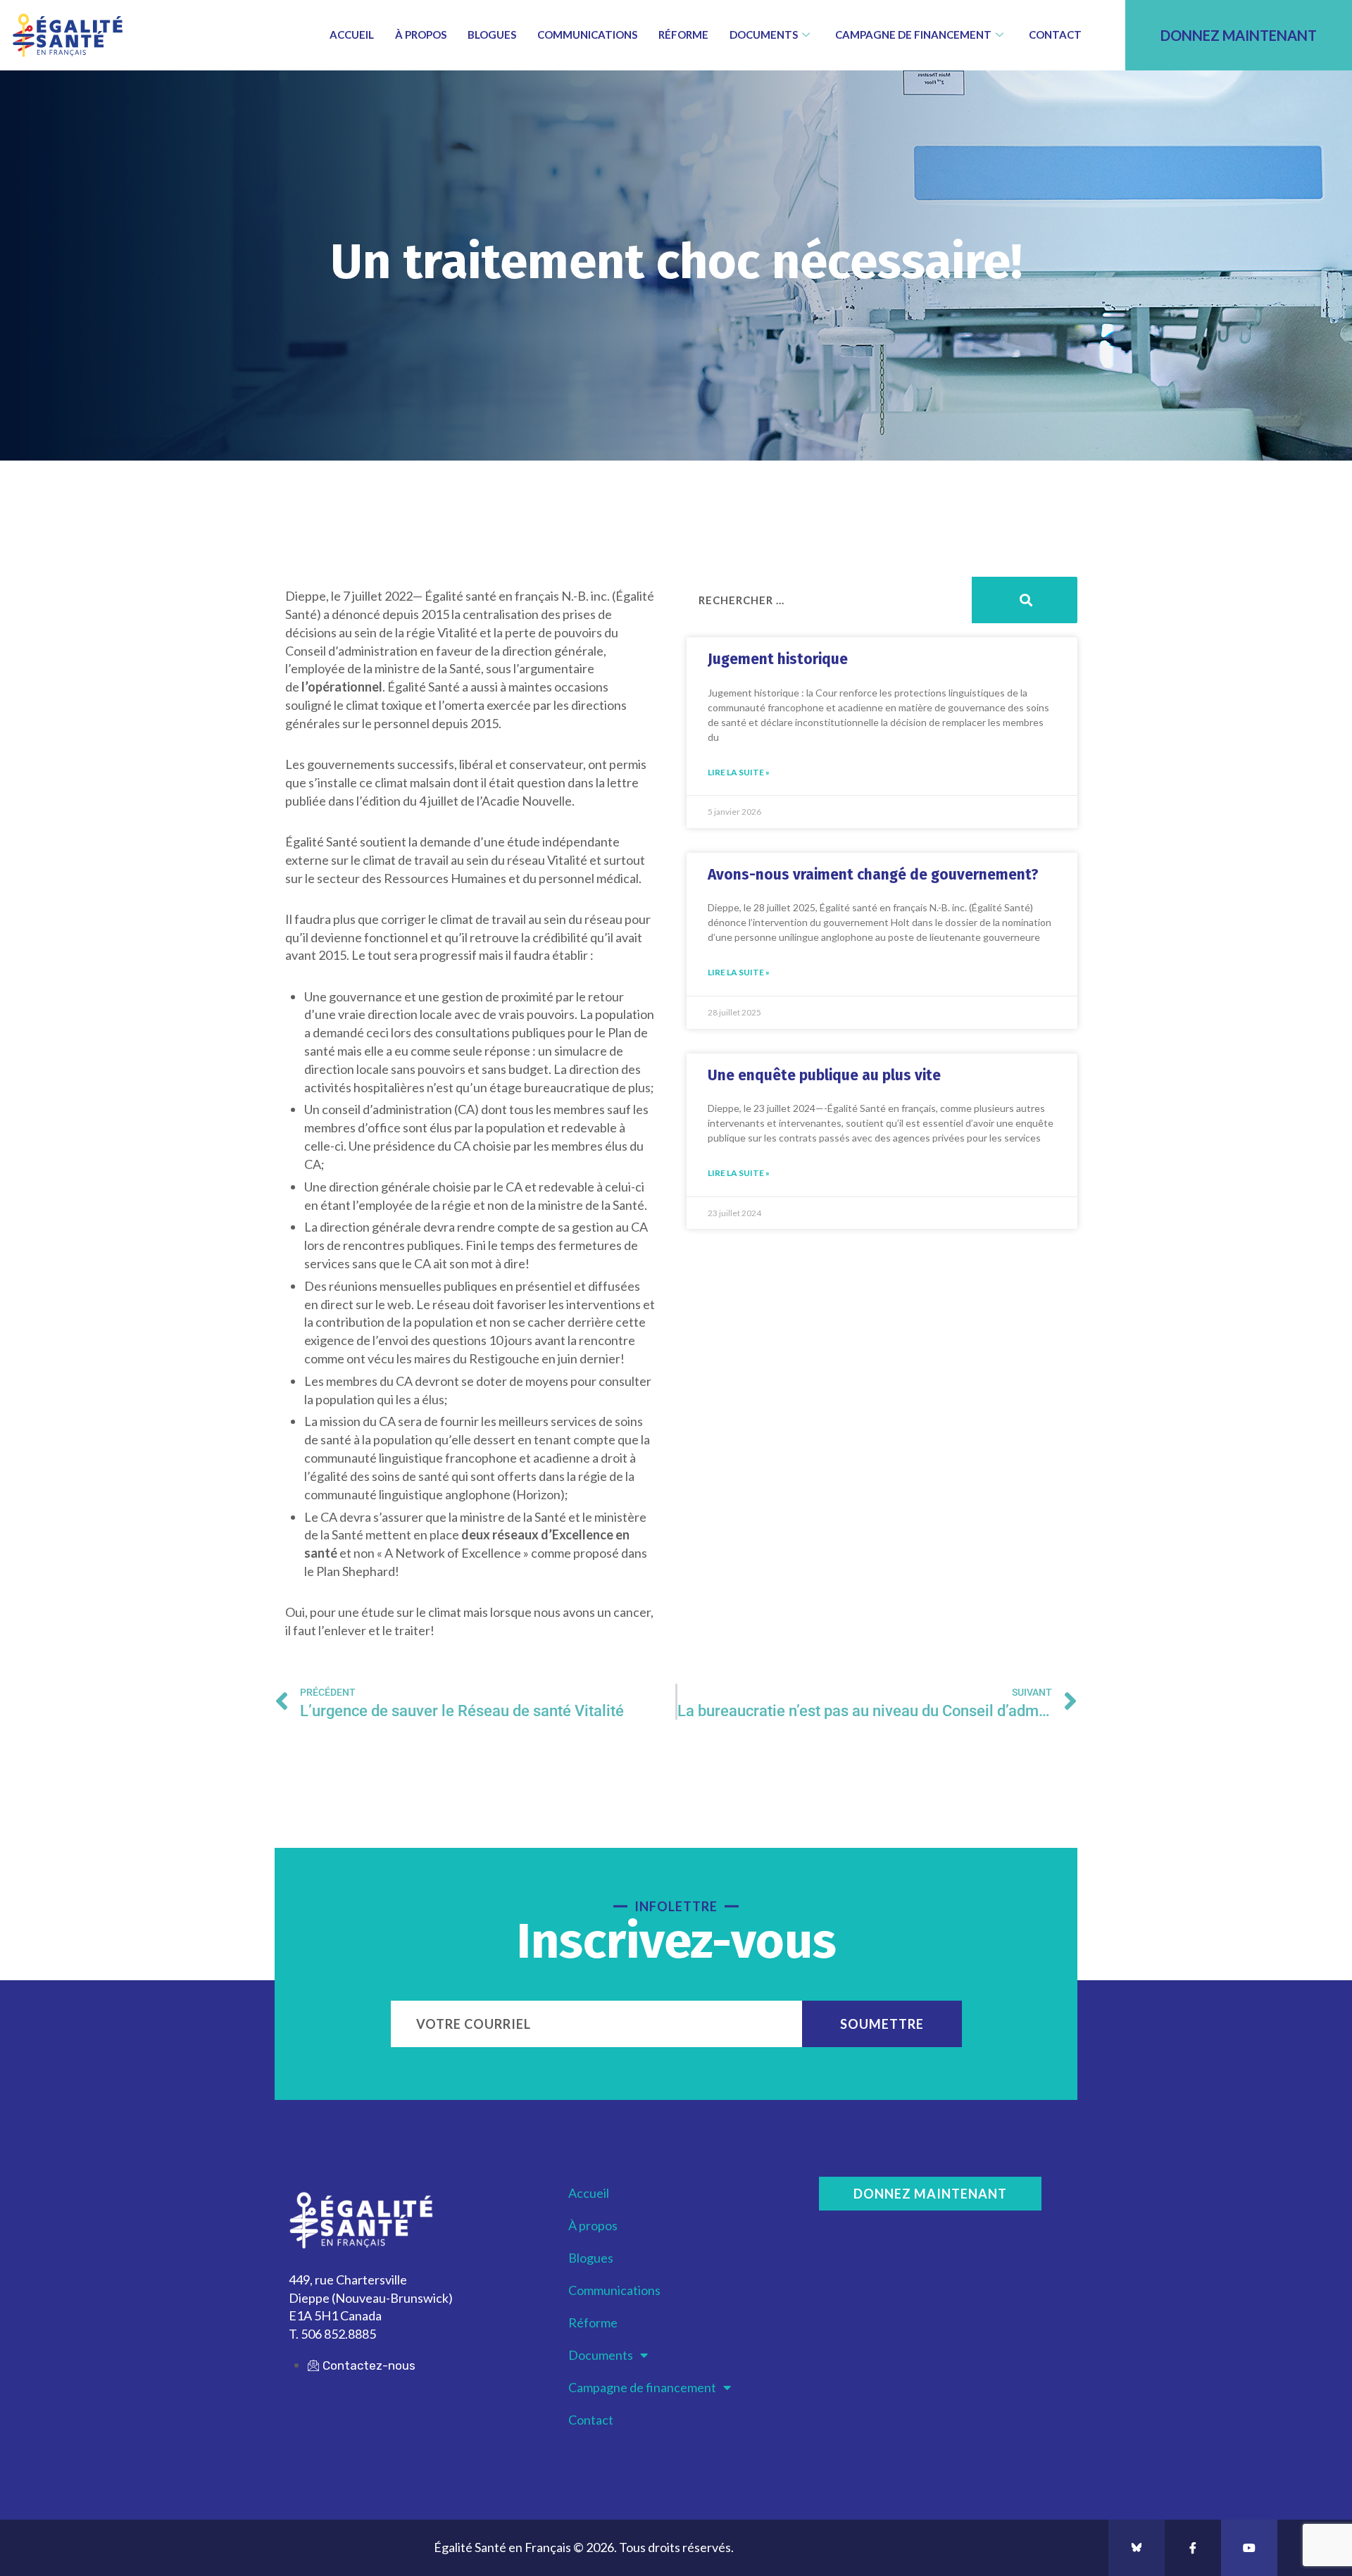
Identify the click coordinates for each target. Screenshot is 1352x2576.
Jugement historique (778, 659)
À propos (421, 35)
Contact (1055, 35)
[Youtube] (1249, 2548)
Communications (587, 35)
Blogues (492, 35)
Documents (764, 35)
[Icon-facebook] (1193, 2548)
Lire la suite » (739, 772)
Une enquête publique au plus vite (824, 1075)
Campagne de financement (913, 35)
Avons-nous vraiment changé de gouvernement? (873, 875)
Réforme (683, 35)
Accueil (352, 35)
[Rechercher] (1025, 600)
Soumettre (882, 2024)
